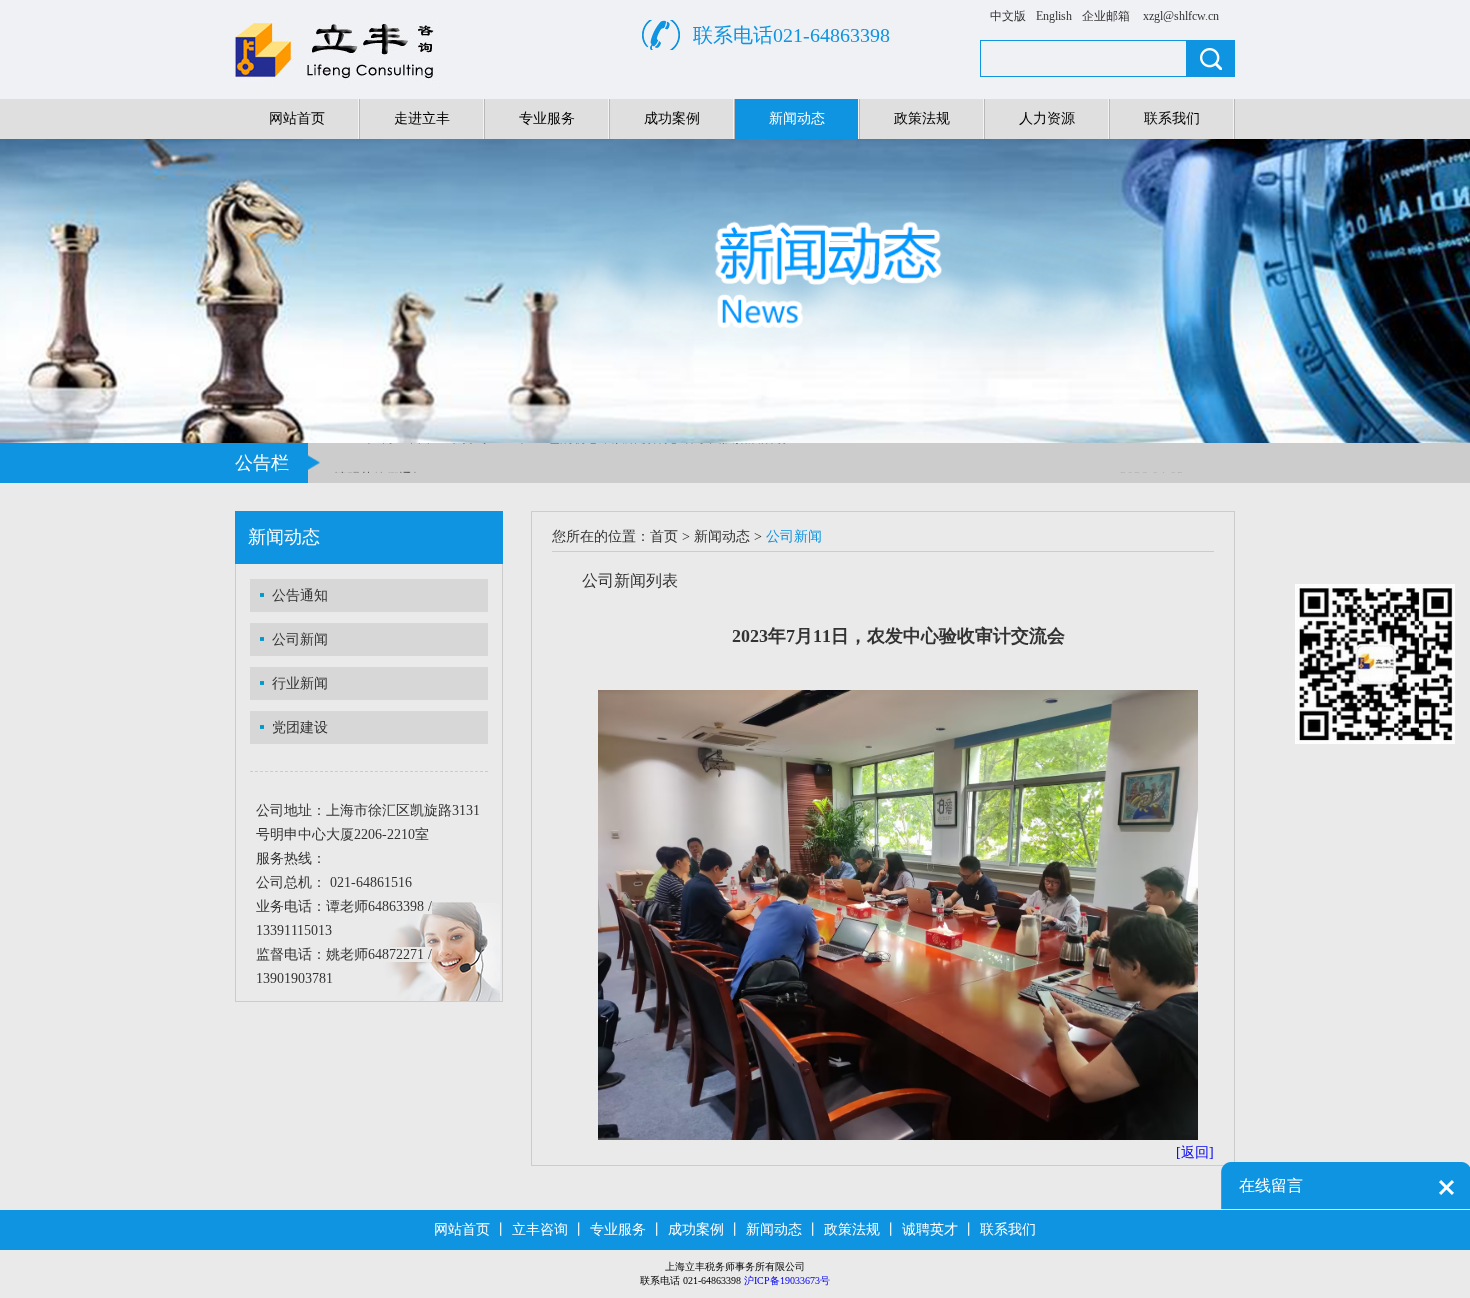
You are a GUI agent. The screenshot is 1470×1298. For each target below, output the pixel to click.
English (1054, 16)
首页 (664, 536)
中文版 (1008, 16)
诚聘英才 (930, 1229)
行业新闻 (300, 683)
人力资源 (1047, 118)
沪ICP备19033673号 (787, 1280)
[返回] (1195, 1152)
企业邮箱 (1106, 16)
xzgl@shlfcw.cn (1181, 16)
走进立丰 (422, 118)
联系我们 (1172, 118)
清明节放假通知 (379, 470)
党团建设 (300, 727)
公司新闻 (300, 639)
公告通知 (300, 595)
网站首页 (297, 118)
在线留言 (1271, 1185)
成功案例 (672, 118)
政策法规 (922, 118)
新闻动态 (797, 118)
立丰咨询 (540, 1229)
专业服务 (547, 118)
